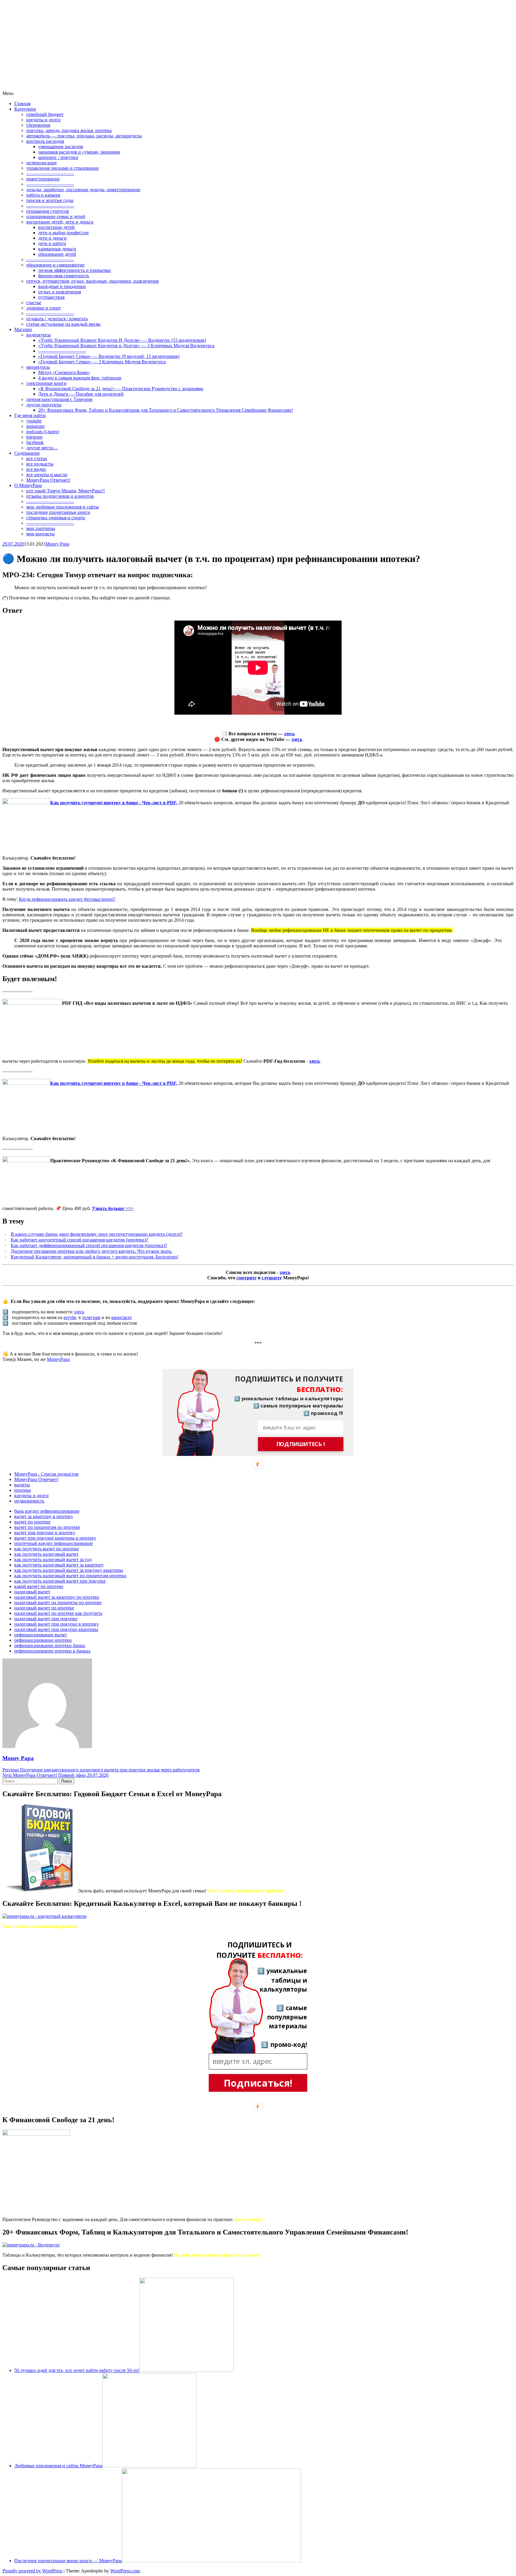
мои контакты (40, 534)
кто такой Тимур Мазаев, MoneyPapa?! (66, 491)
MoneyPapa (58, 1359)
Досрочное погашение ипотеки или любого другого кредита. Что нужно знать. (92, 1251)
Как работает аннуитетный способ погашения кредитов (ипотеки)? (79, 1240)
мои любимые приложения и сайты (63, 507)
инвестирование (43, 179)
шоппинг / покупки (58, 157)
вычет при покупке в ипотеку (45, 1533)
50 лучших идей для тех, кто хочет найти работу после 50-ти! (77, 2370)
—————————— (50, 173)
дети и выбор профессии (63, 233)
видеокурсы (39, 335)
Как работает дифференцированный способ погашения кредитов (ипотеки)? (89, 1245)
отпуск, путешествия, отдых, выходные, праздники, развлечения (92, 281)
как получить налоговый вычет (46, 1554)
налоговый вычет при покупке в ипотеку (57, 1624)
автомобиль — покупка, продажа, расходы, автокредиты (84, 136)
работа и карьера (43, 195)
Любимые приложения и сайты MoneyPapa (58, 2466)
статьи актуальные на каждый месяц (63, 324)
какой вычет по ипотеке (39, 1586)
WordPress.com (125, 2571)
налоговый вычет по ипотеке (44, 1608)
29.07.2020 (13, 544)
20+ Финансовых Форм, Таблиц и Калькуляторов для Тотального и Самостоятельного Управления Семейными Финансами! (166, 410)
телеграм (91, 1317)
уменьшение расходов (61, 147)
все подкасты (40, 464)
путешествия (51, 297)
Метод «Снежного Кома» (64, 372)
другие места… (42, 448)
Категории (25, 109)
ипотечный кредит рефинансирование (54, 1543)
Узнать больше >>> (113, 1208)
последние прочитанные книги (58, 512)
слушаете (272, 1278)
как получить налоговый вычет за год (53, 1559)
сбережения (38, 125)
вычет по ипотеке (32, 1522)
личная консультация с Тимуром (59, 399)
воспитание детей (56, 227)
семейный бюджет (45, 114)
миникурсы (38, 367)
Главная (22, 104)
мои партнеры (41, 528)
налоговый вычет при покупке (46, 1619)
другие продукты (44, 405)
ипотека (23, 1490)
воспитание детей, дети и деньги (60, 222)
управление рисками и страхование (63, 168)
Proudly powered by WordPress (32, 2571)
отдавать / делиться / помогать (57, 319)
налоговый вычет (32, 1592)
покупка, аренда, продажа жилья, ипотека (69, 130)
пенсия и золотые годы (50, 200)
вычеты (22, 1485)
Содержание (27, 453)
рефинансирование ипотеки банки (50, 1645)
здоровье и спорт (44, 308)
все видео (36, 469)
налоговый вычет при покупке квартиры (56, 1629)
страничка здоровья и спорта (56, 518)
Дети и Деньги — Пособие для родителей (81, 394)
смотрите (247, 1278)
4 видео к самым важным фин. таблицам (80, 378)
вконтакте (122, 1317)
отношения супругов (48, 211)
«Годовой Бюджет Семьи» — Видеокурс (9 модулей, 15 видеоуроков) (109, 356)
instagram (35, 426)
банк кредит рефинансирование (47, 1511)
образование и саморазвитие (55, 265)
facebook (35, 442)
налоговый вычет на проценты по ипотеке (58, 1602)
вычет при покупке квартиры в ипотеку (55, 1538)
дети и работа (52, 243)
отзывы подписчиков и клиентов (60, 496)
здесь (289, 734)
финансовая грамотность (64, 276)
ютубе (70, 1317)
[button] (284, 1384)
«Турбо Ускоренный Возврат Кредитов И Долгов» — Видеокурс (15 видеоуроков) (122, 340)
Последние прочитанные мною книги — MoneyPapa (68, 2561)
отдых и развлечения (60, 292)
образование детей (57, 254)
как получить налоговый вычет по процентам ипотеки (70, 1576)
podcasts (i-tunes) (43, 432)
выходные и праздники (62, 286)
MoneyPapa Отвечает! (48, 480)
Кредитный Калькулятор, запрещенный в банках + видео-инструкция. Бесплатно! (95, 1257)
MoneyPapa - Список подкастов (46, 1474)
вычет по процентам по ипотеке (47, 1527)
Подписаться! (258, 2083)
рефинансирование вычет (41, 1635)
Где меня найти (30, 415)
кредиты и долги (43, 120)
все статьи (37, 458)
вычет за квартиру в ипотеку (44, 1516)
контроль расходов (45, 141)
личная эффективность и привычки (75, 270)
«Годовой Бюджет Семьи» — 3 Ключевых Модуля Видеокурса (102, 362)
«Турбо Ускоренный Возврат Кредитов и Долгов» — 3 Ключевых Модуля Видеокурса (126, 346)
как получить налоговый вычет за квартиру (59, 1565)
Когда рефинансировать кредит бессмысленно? (67, 899)
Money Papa (57, 544)
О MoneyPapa (28, 485)
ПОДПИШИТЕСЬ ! (301, 1444)
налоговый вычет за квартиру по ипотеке (57, 1597)
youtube (34, 421)
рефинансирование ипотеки (43, 1640)
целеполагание (42, 163)
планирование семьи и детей (56, 216)
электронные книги (46, 383)
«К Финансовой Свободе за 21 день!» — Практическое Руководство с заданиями (121, 389)
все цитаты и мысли (47, 475)
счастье (34, 303)
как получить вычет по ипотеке (47, 1549)
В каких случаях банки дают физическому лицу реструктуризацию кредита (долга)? (97, 1234)
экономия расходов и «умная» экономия (79, 152)
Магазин (23, 329)
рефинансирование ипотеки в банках (52, 1651)
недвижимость (29, 1501)
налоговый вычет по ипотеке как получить (58, 1613)
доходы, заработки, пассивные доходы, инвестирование (83, 190)
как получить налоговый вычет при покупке (60, 1581)
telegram (34, 437)
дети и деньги (52, 238)
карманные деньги (57, 249)
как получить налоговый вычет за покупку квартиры (69, 1570)
